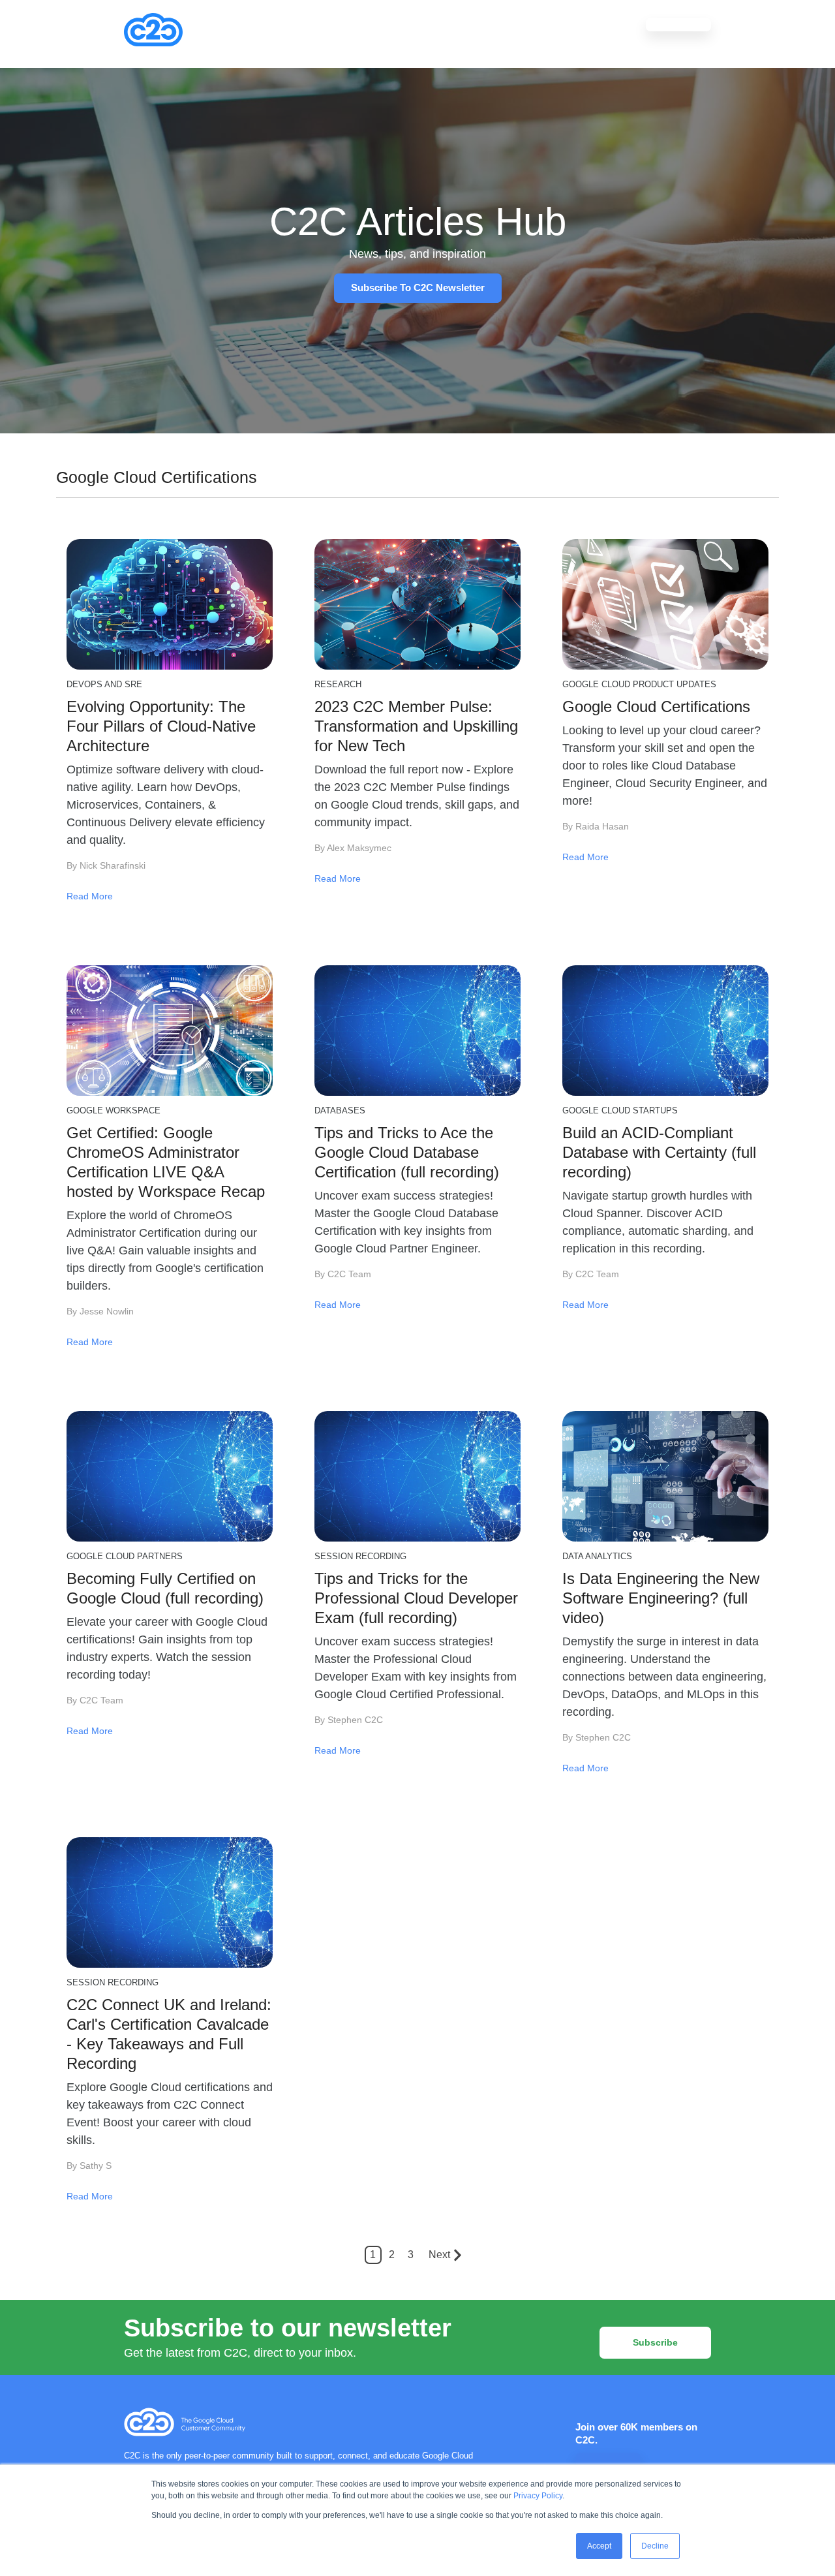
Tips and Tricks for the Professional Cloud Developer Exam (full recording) (416, 1598)
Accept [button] (599, 2546)
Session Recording (360, 1556)
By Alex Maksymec (353, 848)
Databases (340, 1110)
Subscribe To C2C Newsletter (418, 287)
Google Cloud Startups (620, 1110)
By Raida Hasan (596, 826)
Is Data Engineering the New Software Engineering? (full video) (661, 1598)
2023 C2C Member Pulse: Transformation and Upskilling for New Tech (416, 726)
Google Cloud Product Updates (639, 684)
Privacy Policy (538, 2496)
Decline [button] (655, 2546)
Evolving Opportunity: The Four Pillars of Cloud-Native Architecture (161, 726)
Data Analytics (597, 1556)
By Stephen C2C (349, 1720)
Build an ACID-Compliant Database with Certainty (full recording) (659, 1152)
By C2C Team (343, 1274)
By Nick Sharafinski (106, 865)
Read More (90, 896)
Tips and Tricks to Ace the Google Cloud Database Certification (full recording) (407, 1152)
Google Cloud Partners (125, 1556)
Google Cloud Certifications (656, 706)
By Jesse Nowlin (100, 1311)
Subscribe (655, 2342)
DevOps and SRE (104, 684)
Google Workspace (114, 1110)
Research (338, 684)
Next (439, 2255)
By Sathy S (89, 2165)
